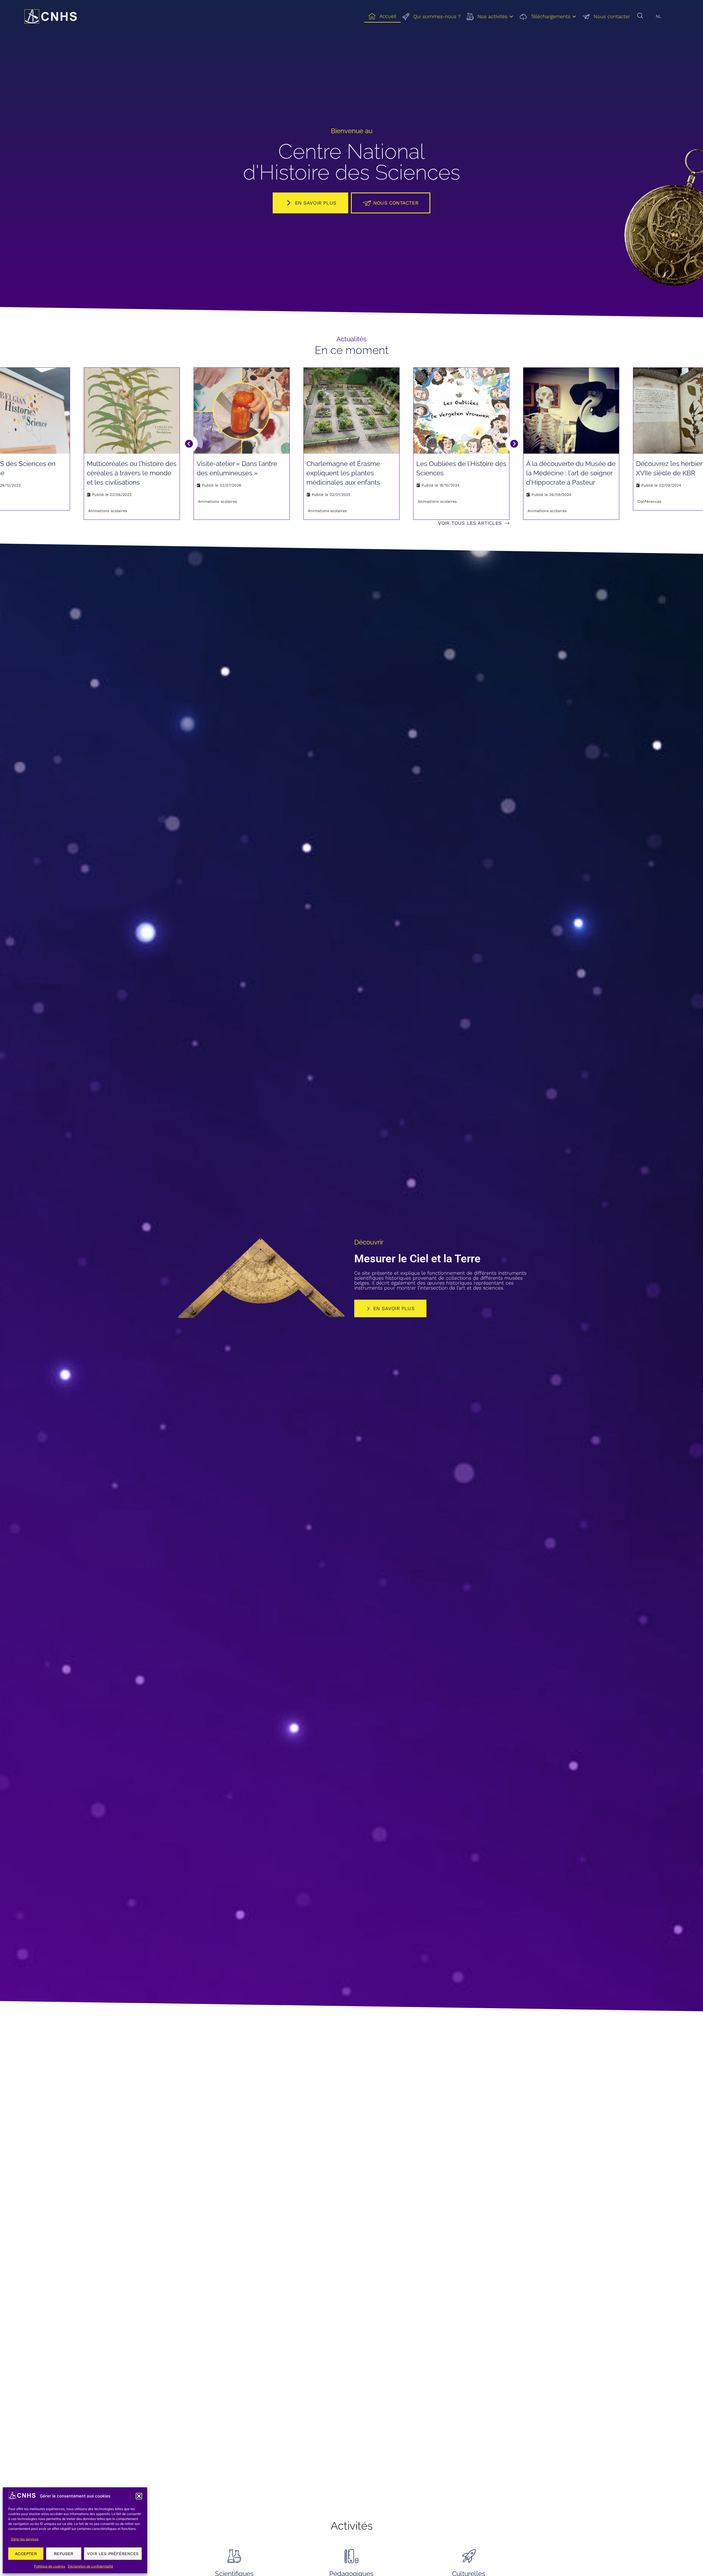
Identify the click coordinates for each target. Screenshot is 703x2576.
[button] (139, 2496)
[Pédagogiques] (351, 2556)
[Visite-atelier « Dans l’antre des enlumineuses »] (242, 411)
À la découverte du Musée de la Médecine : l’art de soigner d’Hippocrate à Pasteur (571, 473)
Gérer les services (25, 2539)
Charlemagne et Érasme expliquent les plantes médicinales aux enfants (343, 473)
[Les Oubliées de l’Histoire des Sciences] (461, 411)
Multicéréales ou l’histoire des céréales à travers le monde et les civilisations (132, 473)
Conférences (649, 501)
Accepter (26, 2554)
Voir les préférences (113, 2554)
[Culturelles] (469, 2556)
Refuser (64, 2554)
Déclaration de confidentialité (90, 2566)
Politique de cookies (50, 2566)
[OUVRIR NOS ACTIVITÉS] (511, 17)
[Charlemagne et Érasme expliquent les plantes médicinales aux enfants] (351, 411)
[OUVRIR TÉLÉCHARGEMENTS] (574, 17)
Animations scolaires (108, 511)
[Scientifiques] (234, 2556)
